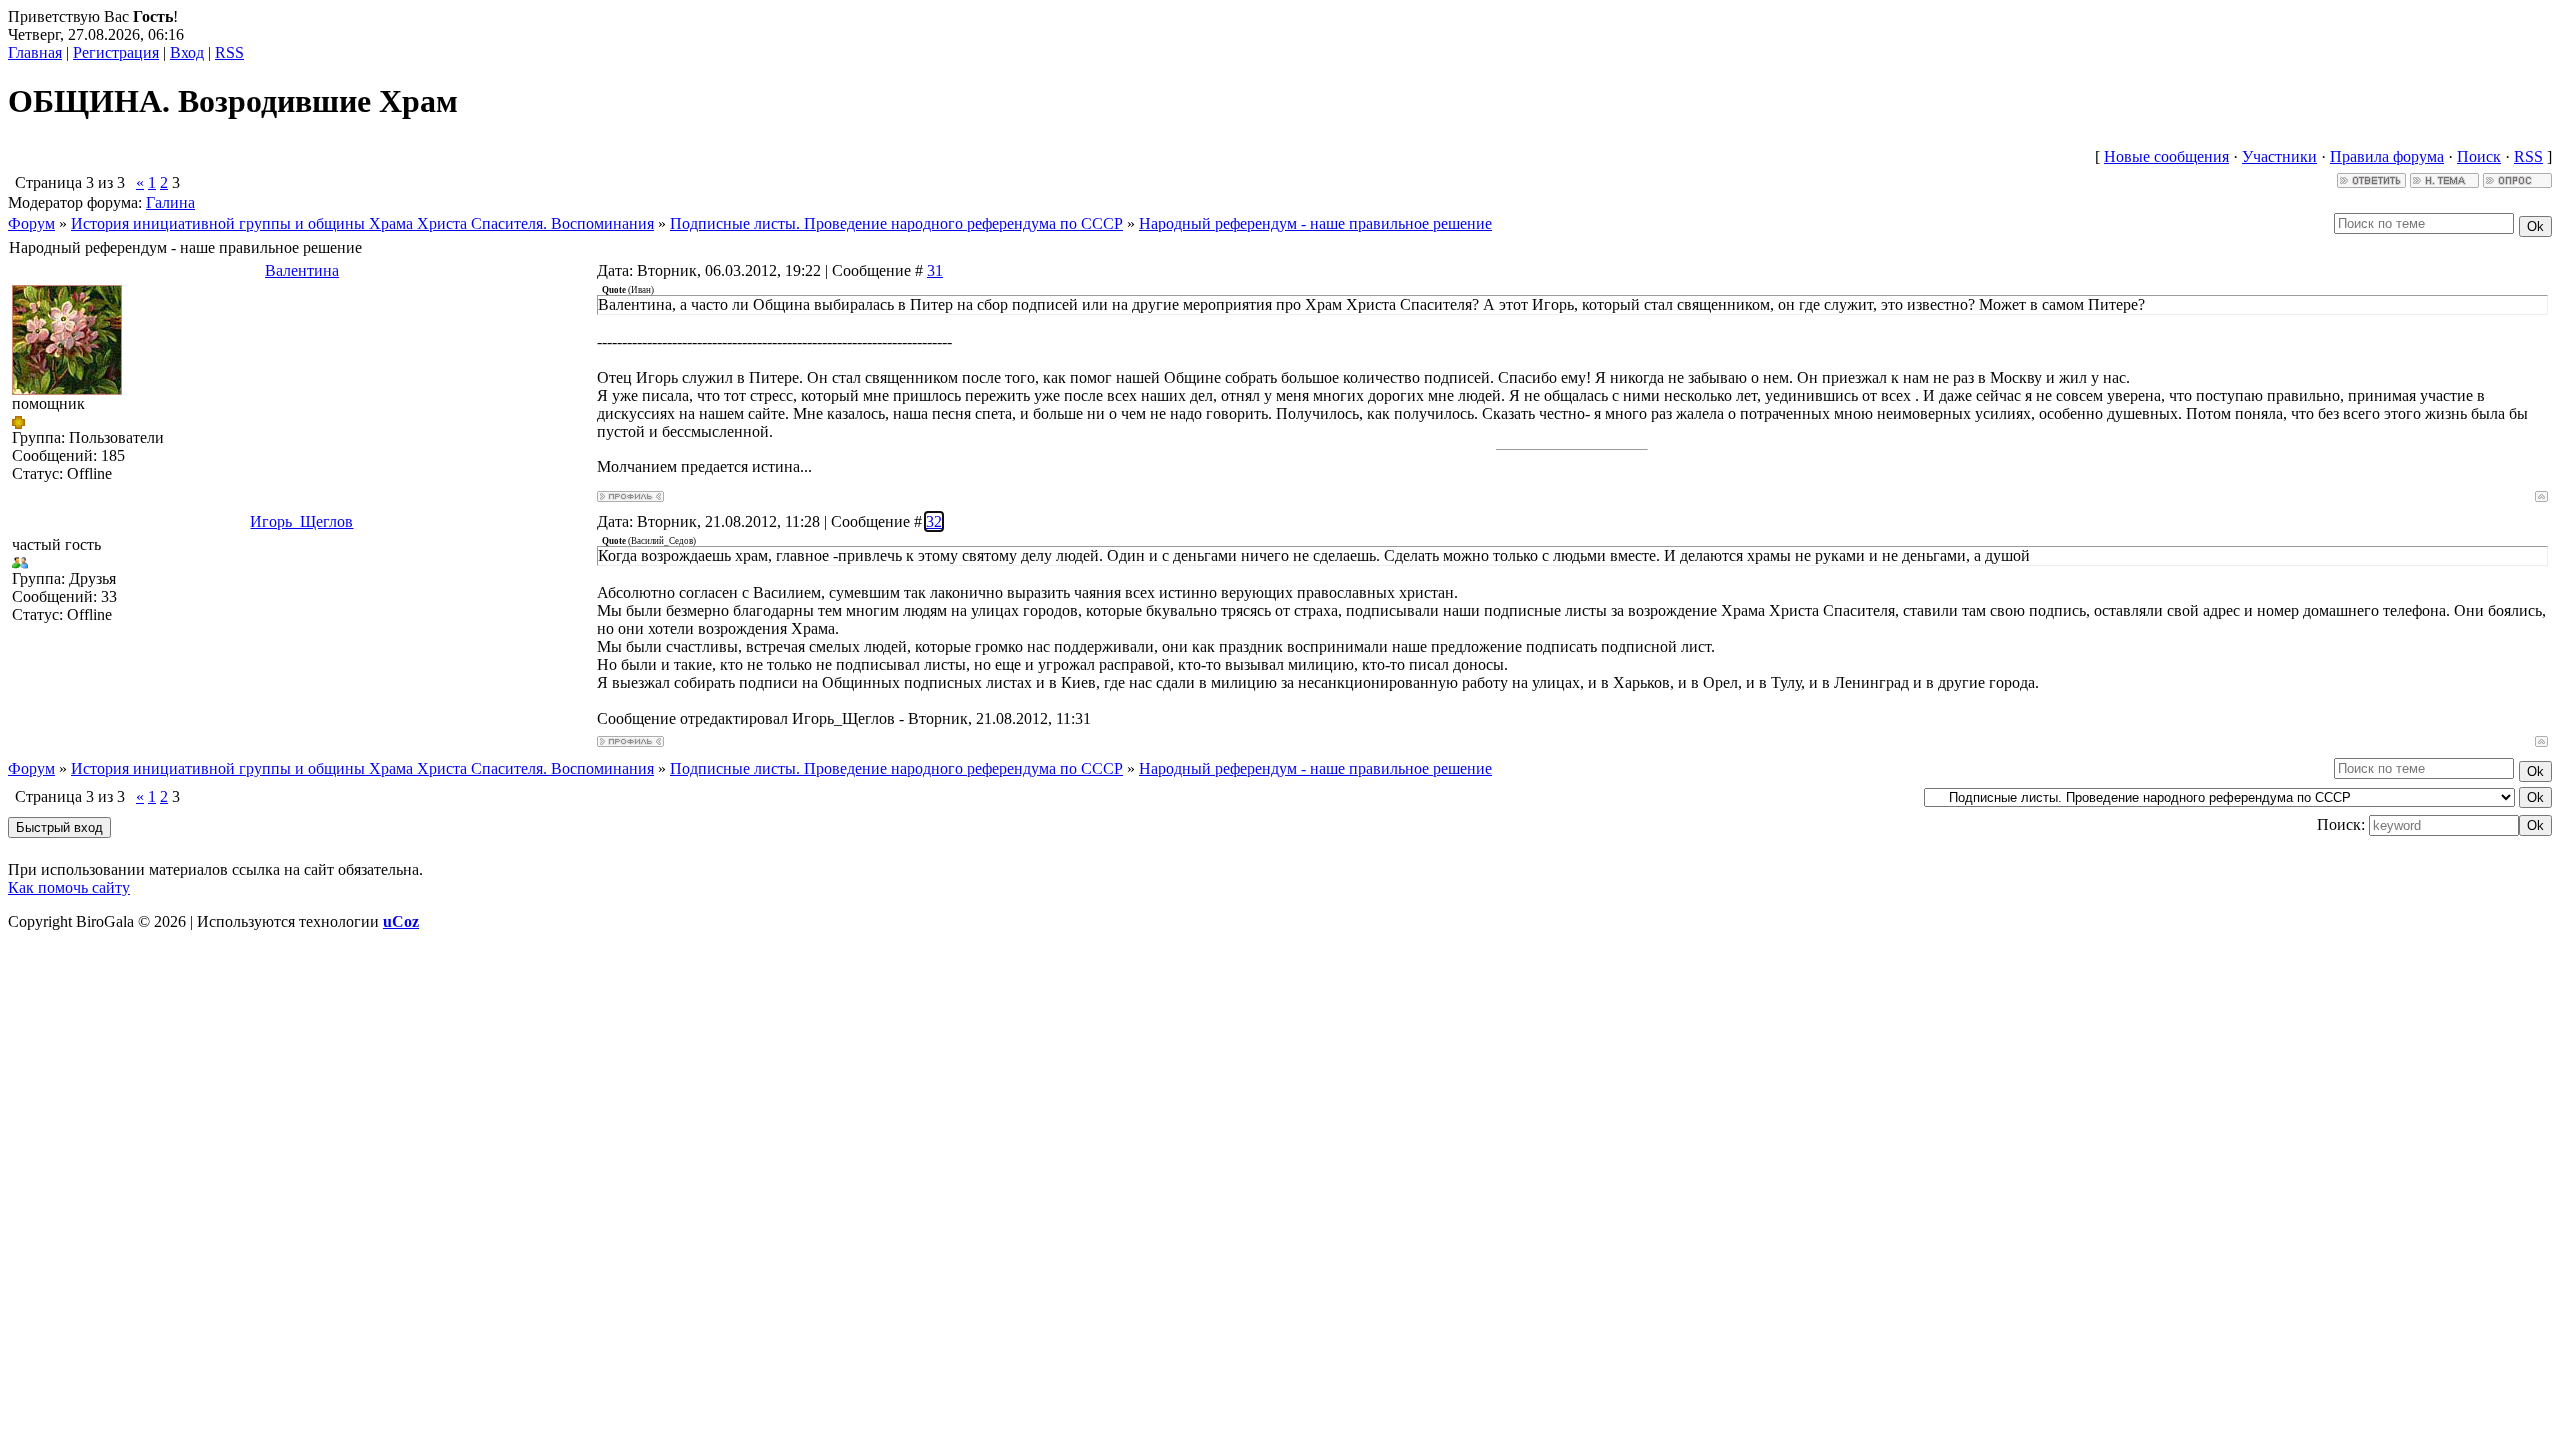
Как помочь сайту (69, 887)
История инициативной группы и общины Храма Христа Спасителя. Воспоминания (362, 223)
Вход (187, 52)
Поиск (2479, 156)
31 (935, 270)
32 (934, 521)
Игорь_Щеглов (301, 521)
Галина (170, 202)
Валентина (302, 270)
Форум (31, 223)
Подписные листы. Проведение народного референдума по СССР (896, 223)
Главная (35, 52)
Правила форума (2387, 156)
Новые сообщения (2166, 156)
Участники (2279, 156)
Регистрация (116, 52)
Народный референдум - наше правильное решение (1315, 223)
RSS (229, 52)
